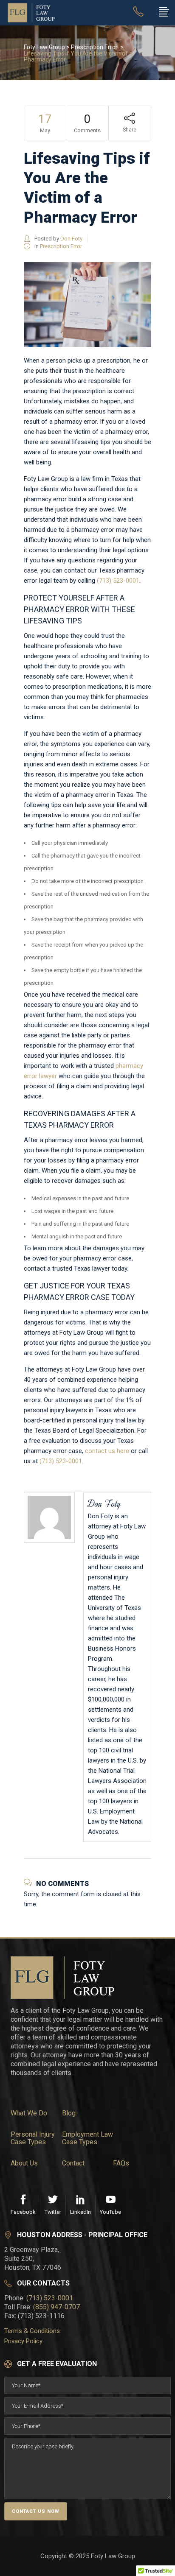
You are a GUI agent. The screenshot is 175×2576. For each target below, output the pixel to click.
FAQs (121, 2163)
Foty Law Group (44, 47)
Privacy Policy (23, 2341)
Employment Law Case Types (87, 2138)
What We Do (29, 2113)
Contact (73, 2163)
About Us (24, 2163)
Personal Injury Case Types (33, 2138)
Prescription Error (94, 47)
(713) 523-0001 (118, 581)
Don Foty (71, 239)
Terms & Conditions (32, 2331)
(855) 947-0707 (56, 2307)
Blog (69, 2113)
